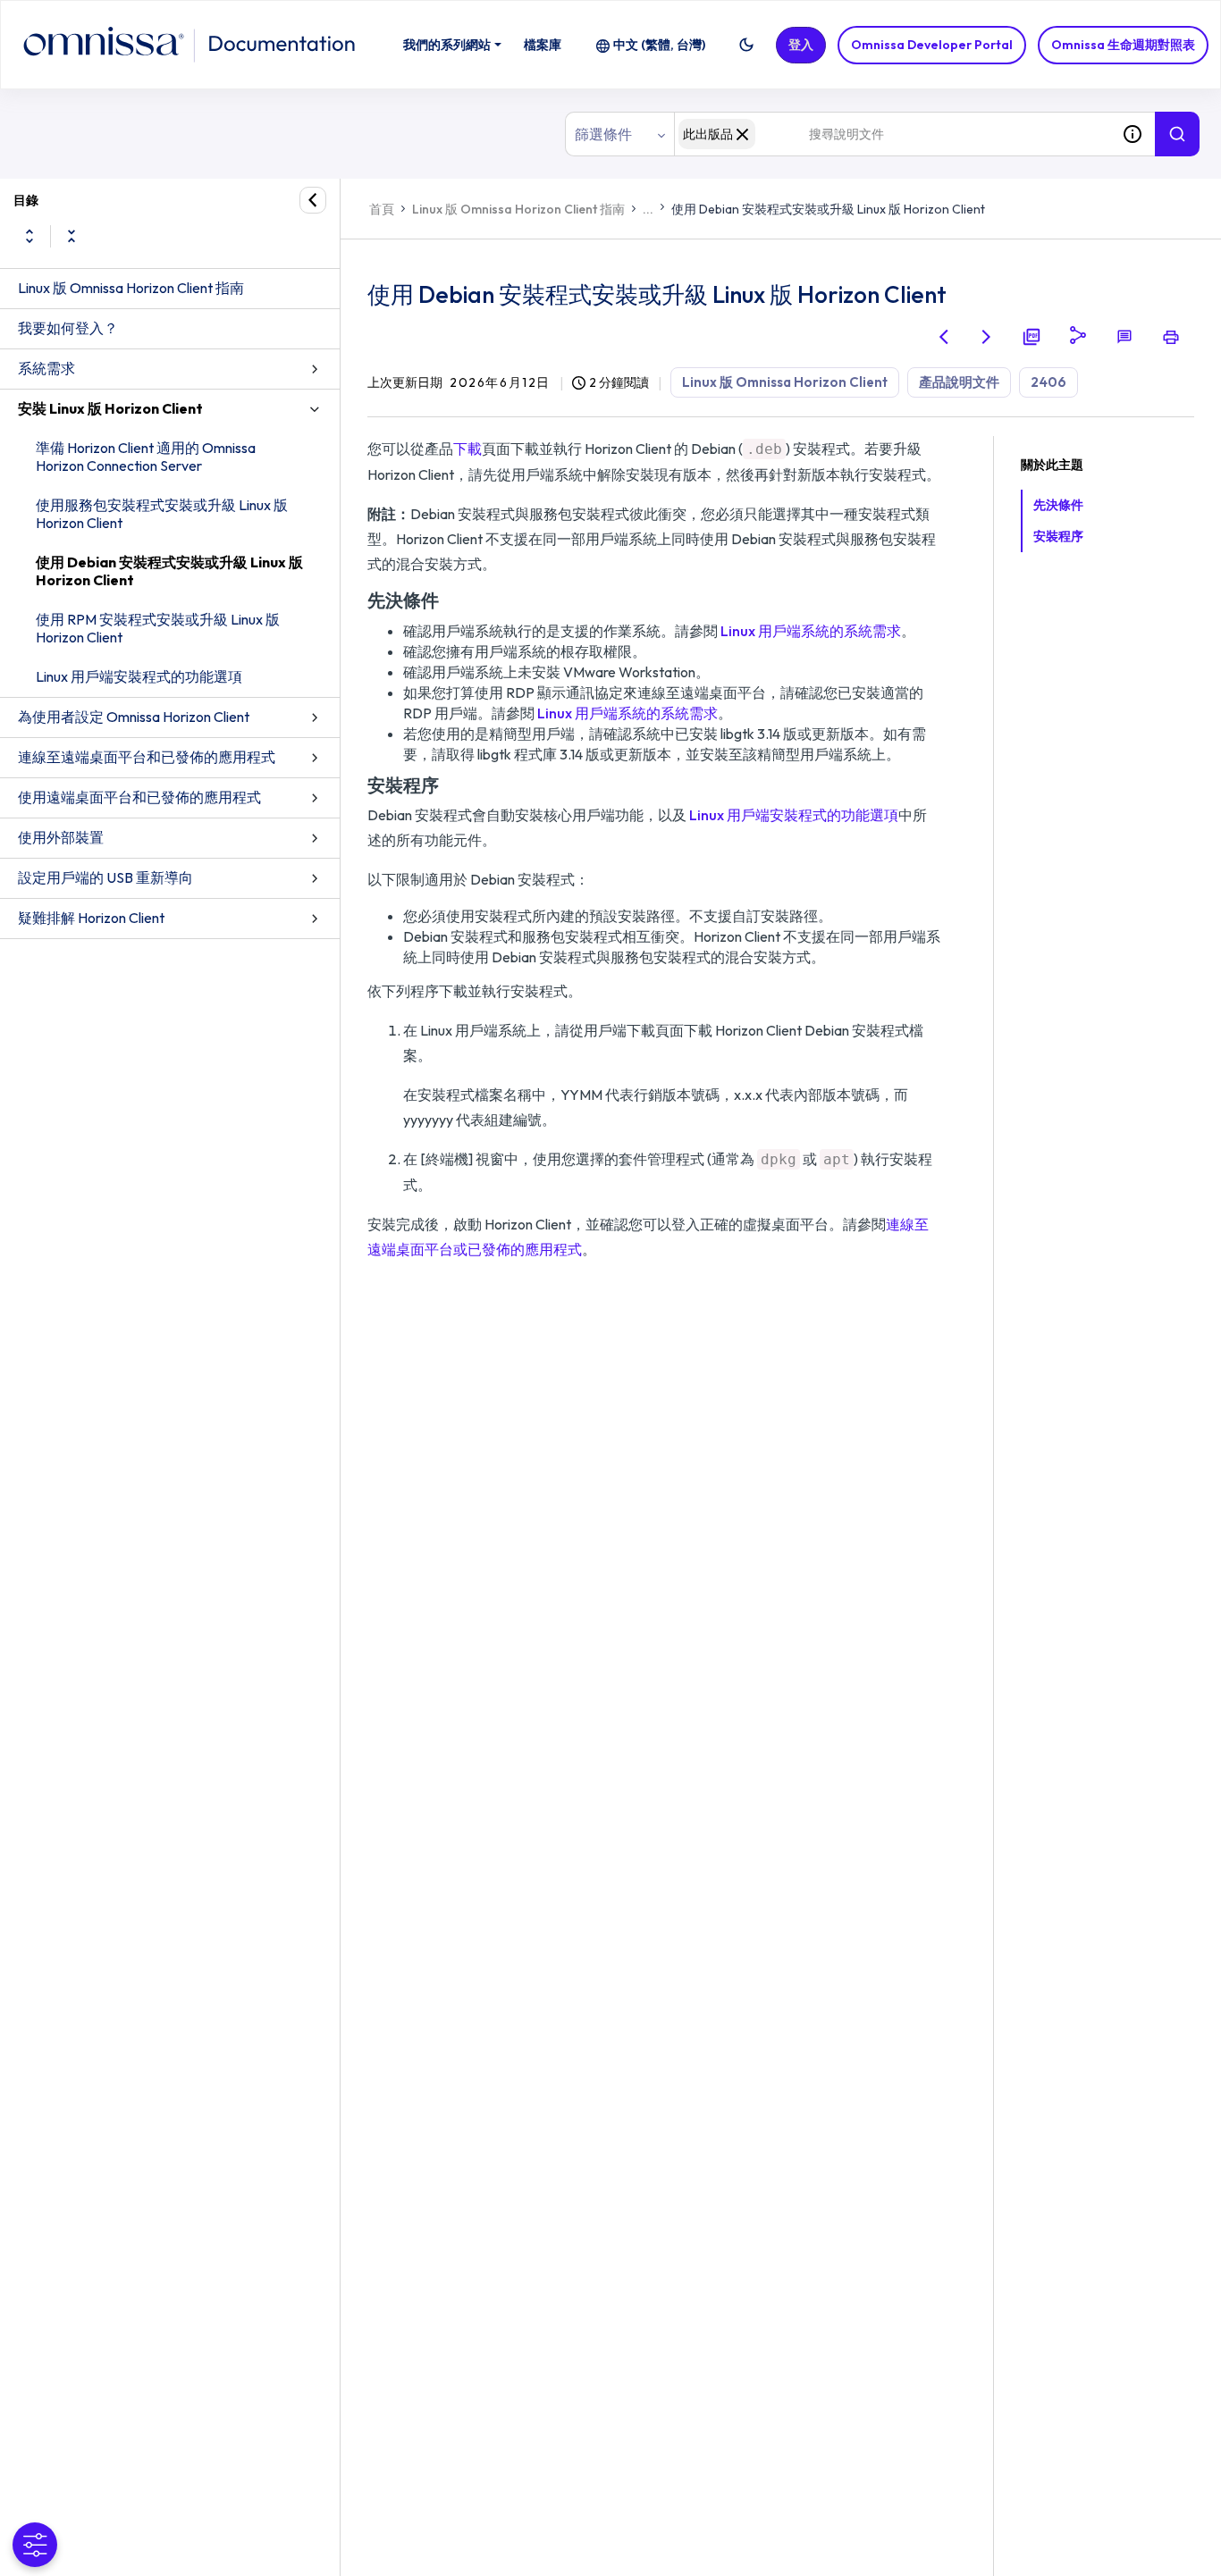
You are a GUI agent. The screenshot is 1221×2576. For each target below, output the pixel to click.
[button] (746, 45)
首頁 (382, 209)
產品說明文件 (959, 382)
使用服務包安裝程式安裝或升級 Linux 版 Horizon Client (162, 514)
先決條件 (1058, 505)
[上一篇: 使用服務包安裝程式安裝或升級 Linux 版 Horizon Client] (944, 337)
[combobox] (892, 134)
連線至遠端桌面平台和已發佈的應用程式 (147, 757)
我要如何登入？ (68, 328)
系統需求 (46, 368)
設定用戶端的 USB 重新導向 (105, 877)
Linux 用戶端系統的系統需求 (811, 631)
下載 (467, 449)
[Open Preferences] (35, 2545)
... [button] (648, 209)
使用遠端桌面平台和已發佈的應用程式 (139, 797)
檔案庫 (543, 45)
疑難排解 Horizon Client (91, 918)
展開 (29, 236)
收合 (72, 236)
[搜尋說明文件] (1177, 134)
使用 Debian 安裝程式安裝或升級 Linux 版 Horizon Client (169, 571)
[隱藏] (313, 200)
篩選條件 (603, 134)
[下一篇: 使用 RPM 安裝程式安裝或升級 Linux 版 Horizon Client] (987, 337)
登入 (801, 45)
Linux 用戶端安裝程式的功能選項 (139, 676)
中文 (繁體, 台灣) (659, 45)
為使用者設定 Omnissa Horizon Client (134, 717)
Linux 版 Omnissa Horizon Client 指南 (131, 288)
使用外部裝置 (61, 837)
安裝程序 (1058, 536)
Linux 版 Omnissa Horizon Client (785, 382)
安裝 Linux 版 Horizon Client (110, 408)
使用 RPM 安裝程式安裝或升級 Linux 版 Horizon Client (158, 628)
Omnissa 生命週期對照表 (1123, 45)
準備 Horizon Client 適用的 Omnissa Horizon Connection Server (146, 457)
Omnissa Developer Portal (932, 45)
